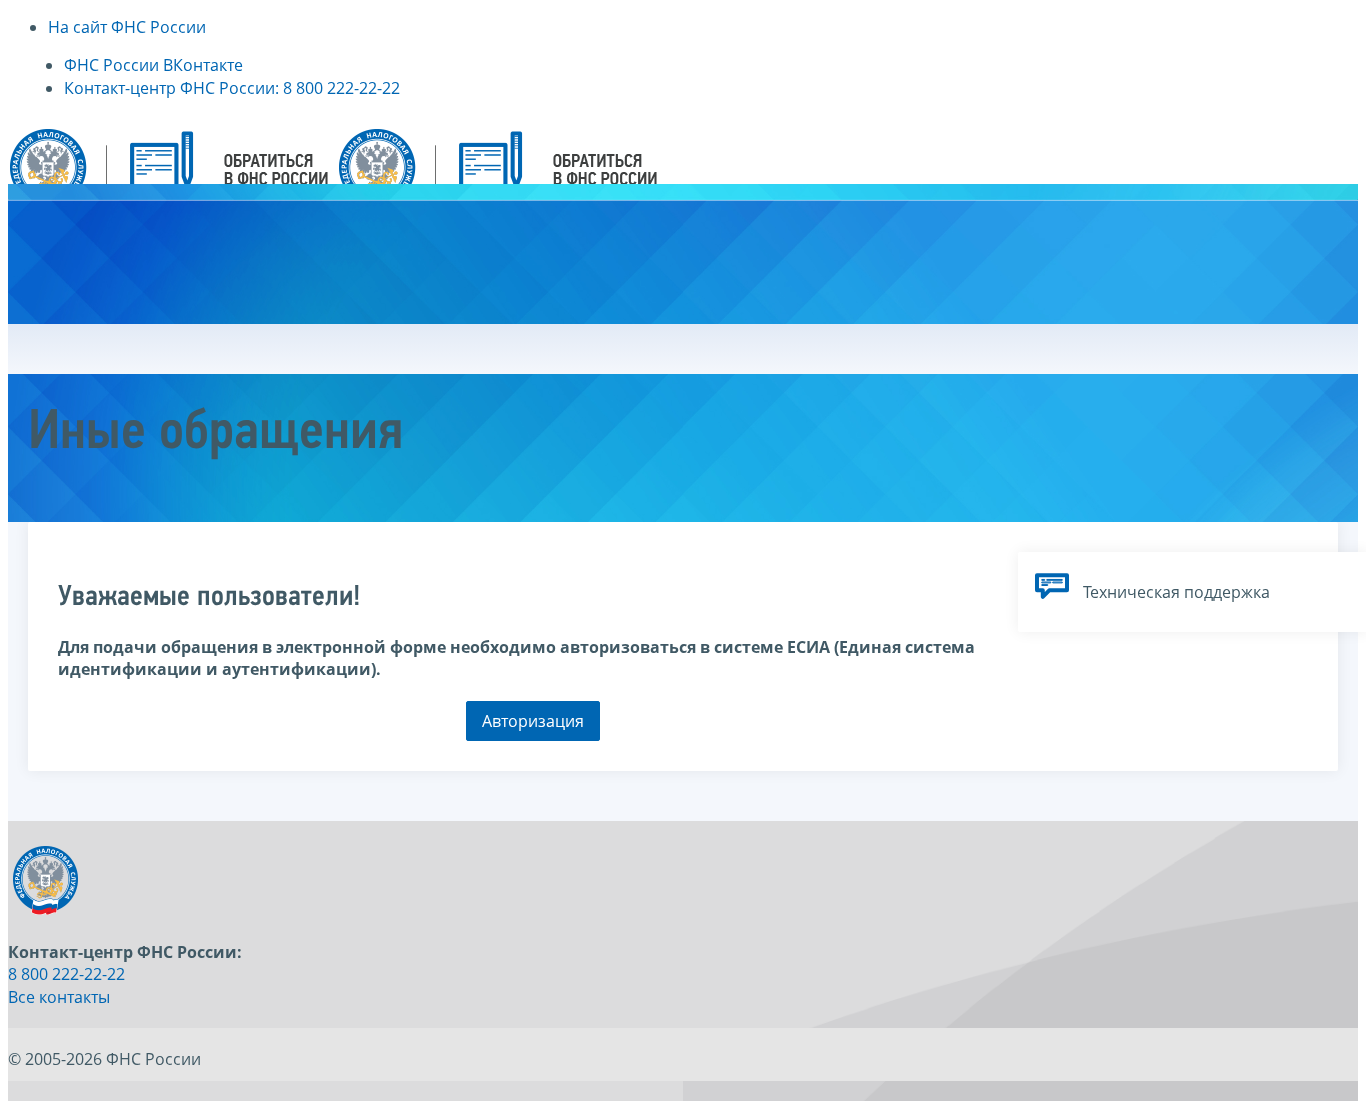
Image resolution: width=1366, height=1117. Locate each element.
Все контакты (59, 997)
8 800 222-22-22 (66, 974)
